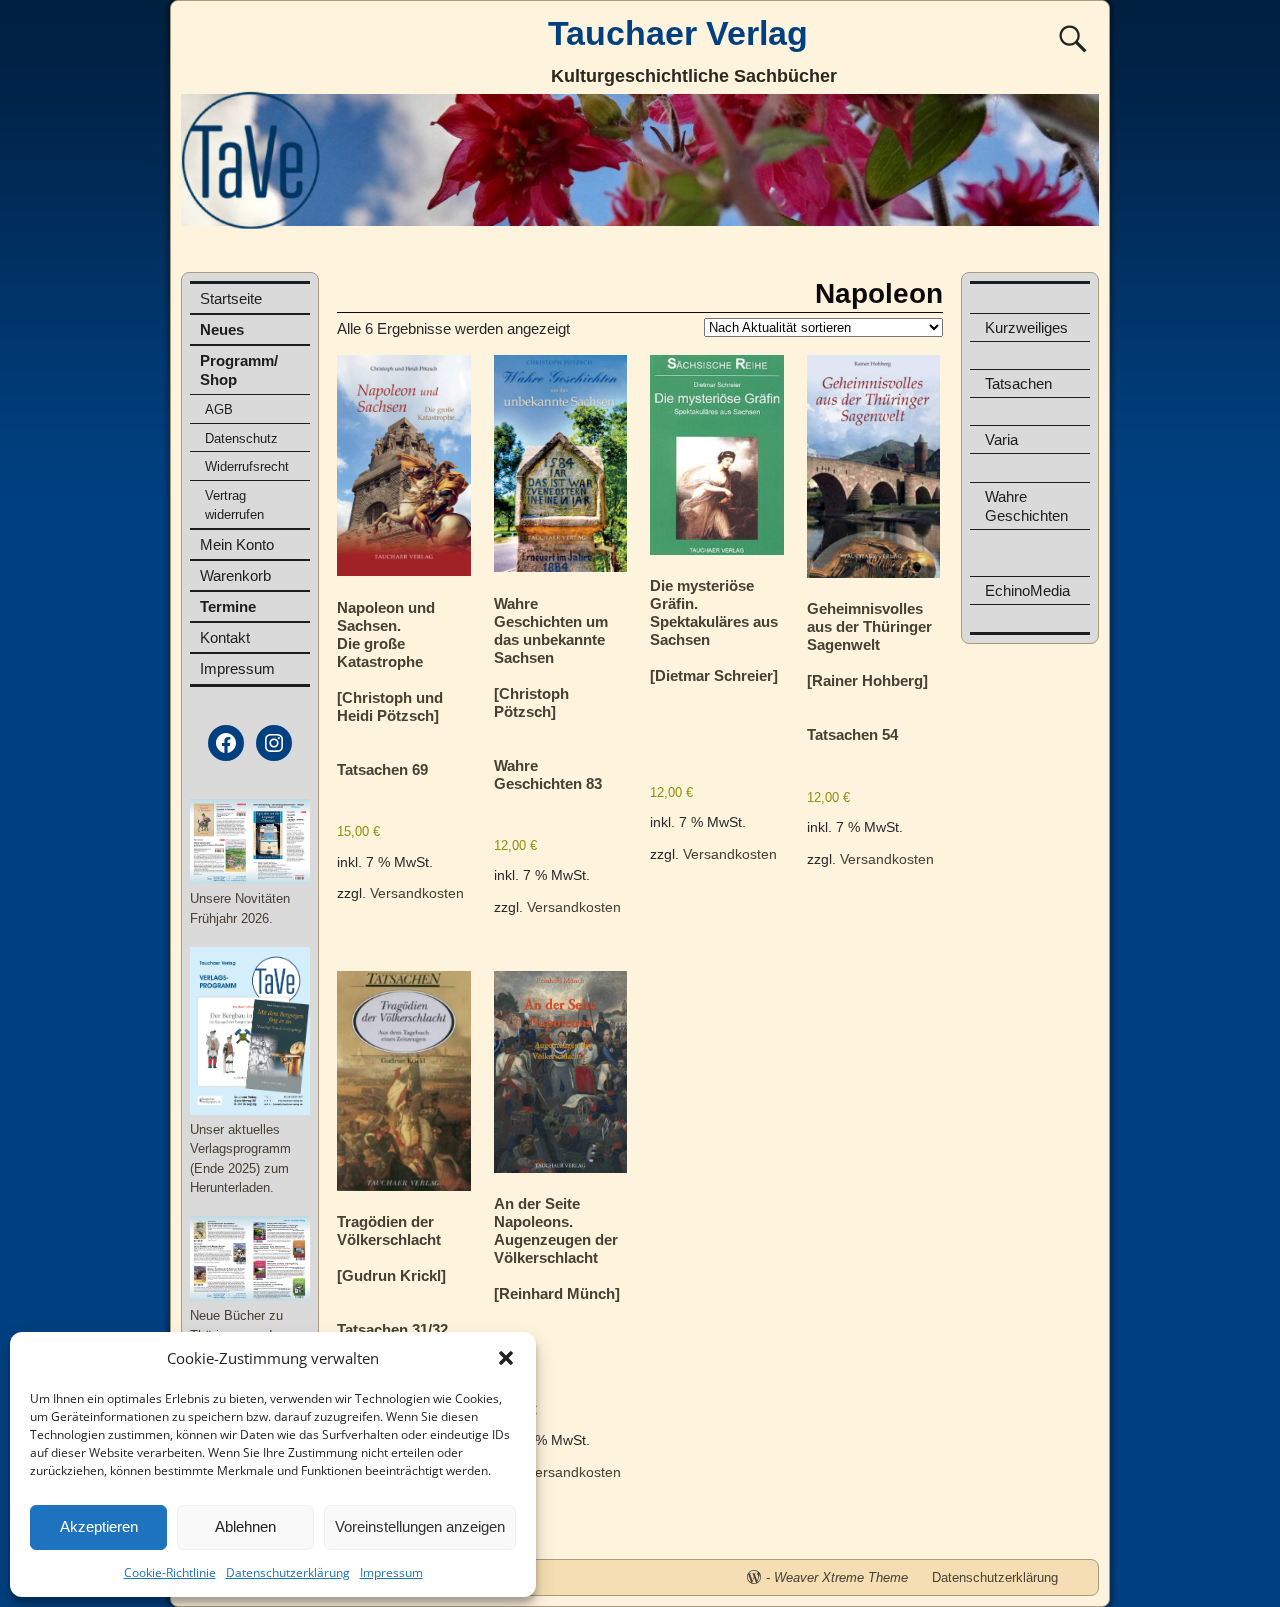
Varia (1001, 439)
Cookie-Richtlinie (170, 1572)
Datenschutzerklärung (288, 1572)
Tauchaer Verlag (678, 33)
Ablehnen (245, 1526)
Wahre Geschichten (1026, 506)
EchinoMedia (1027, 590)
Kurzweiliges (1026, 327)
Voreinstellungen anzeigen (420, 1526)
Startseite (231, 298)
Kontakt (225, 637)
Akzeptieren (99, 1526)
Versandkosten (417, 893)
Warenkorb (235, 575)
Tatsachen (1018, 383)
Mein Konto (237, 544)
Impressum (391, 1572)
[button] (506, 1358)
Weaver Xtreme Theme (841, 1577)
